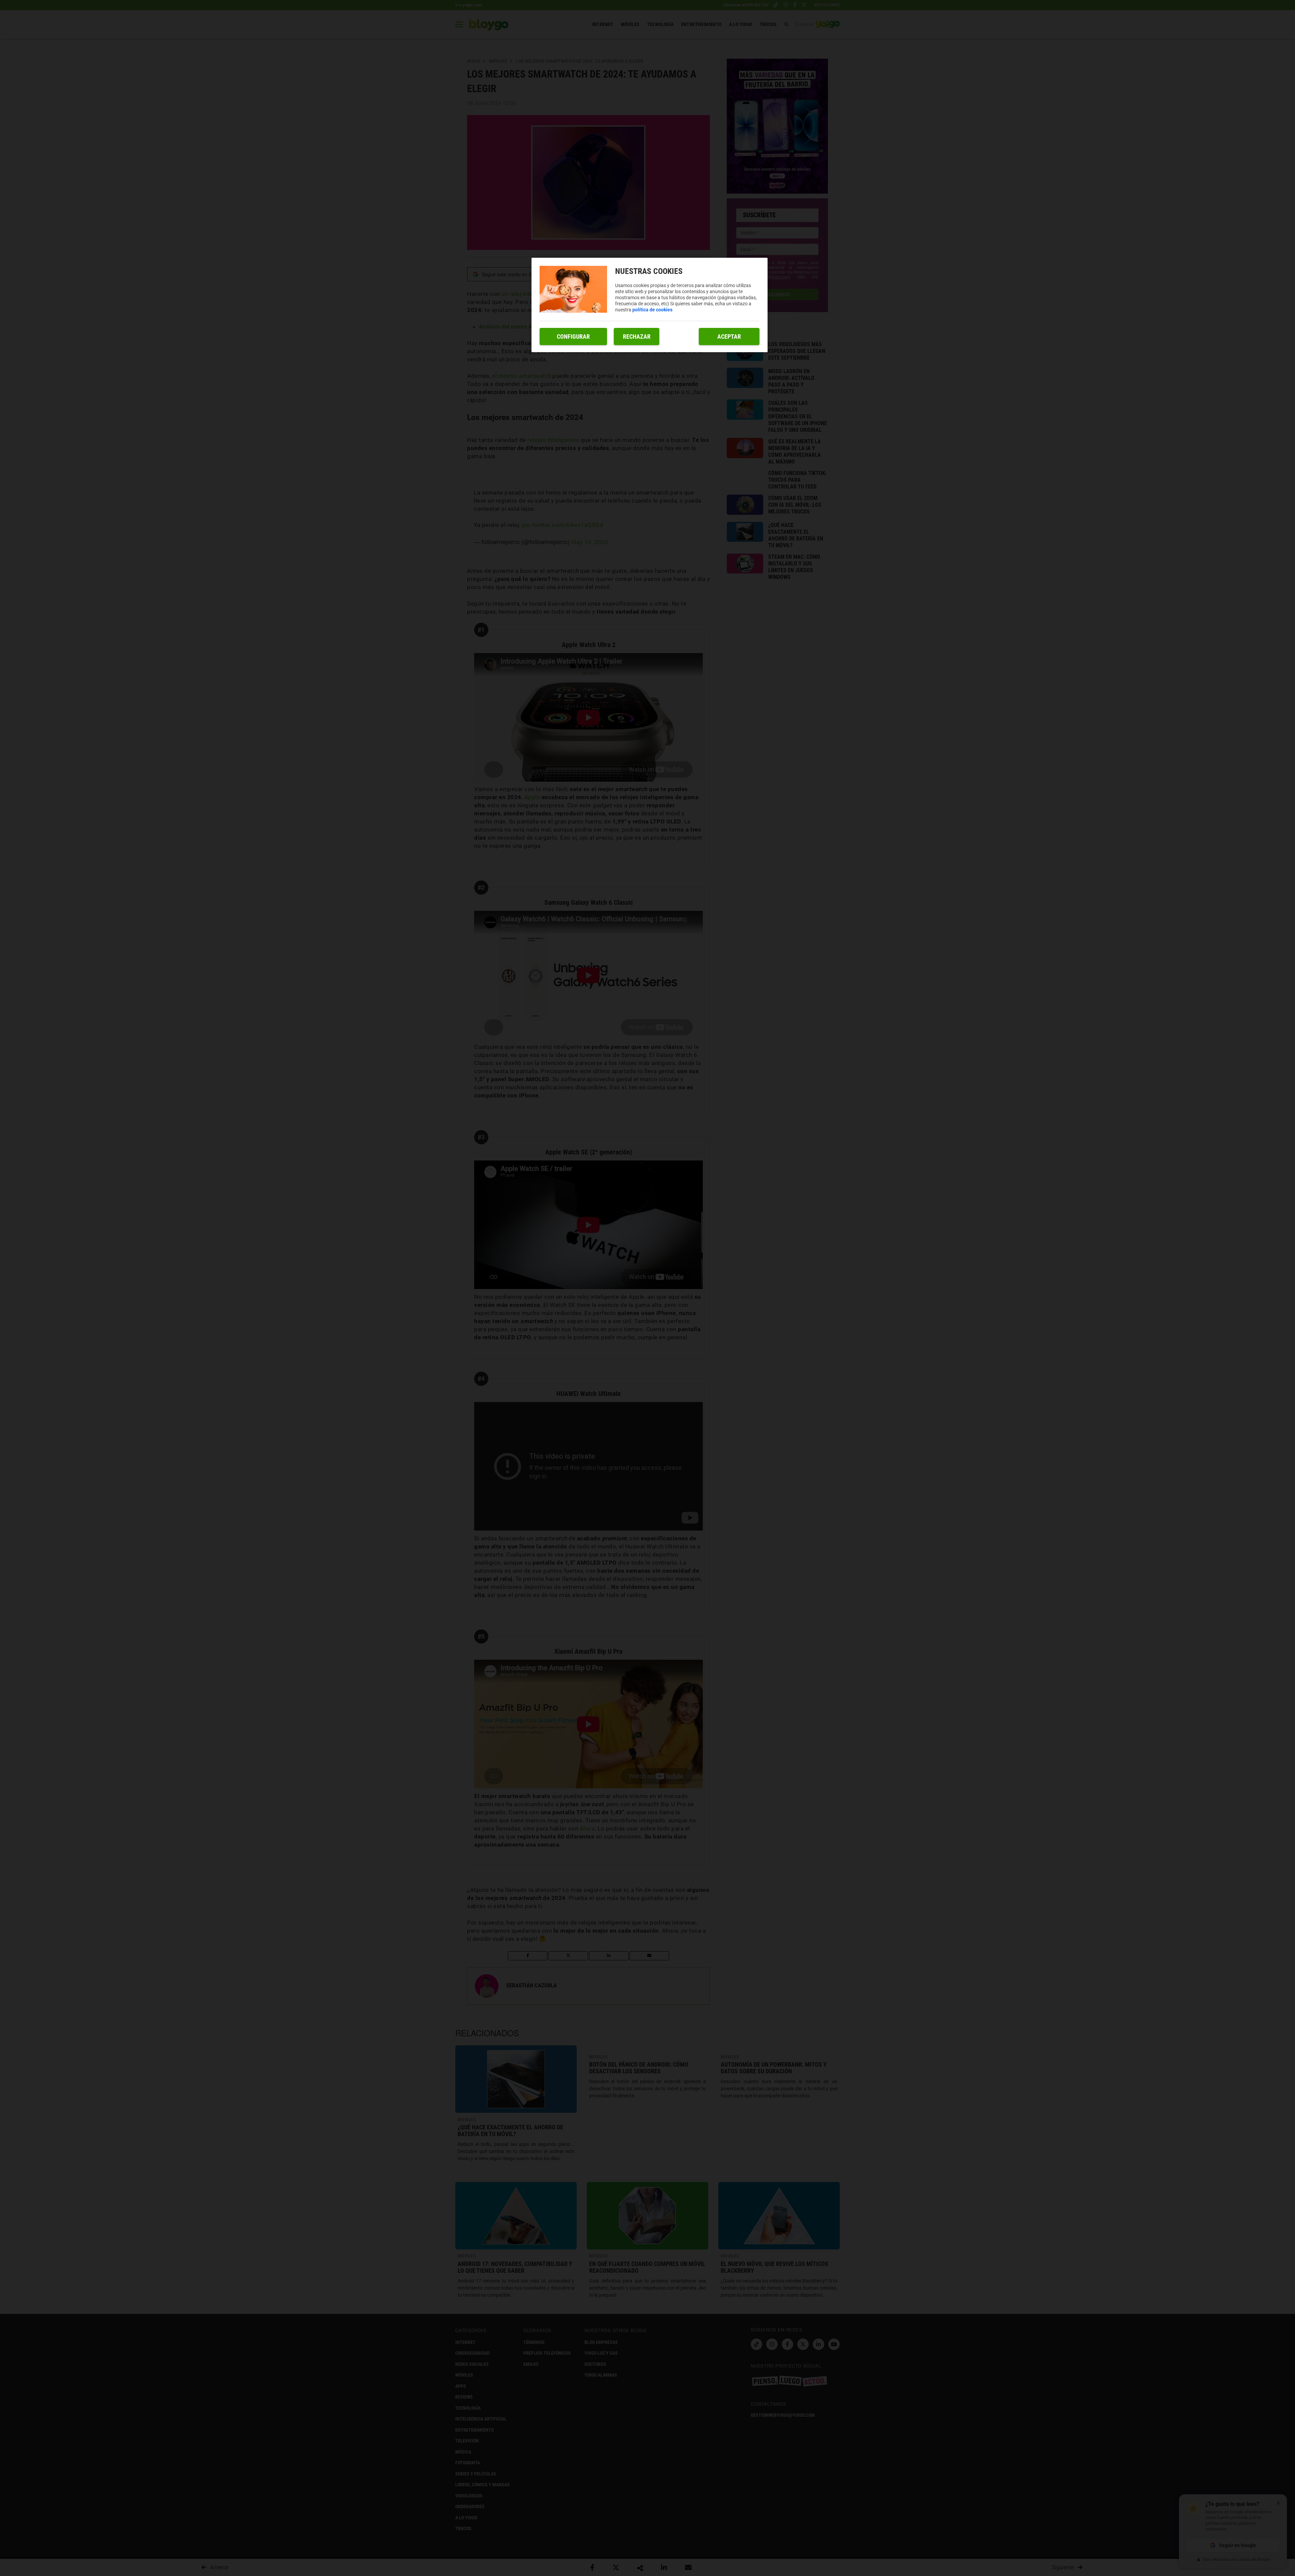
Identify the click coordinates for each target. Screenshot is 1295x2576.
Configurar (573, 337)
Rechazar (637, 337)
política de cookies (652, 310)
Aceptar (729, 337)
